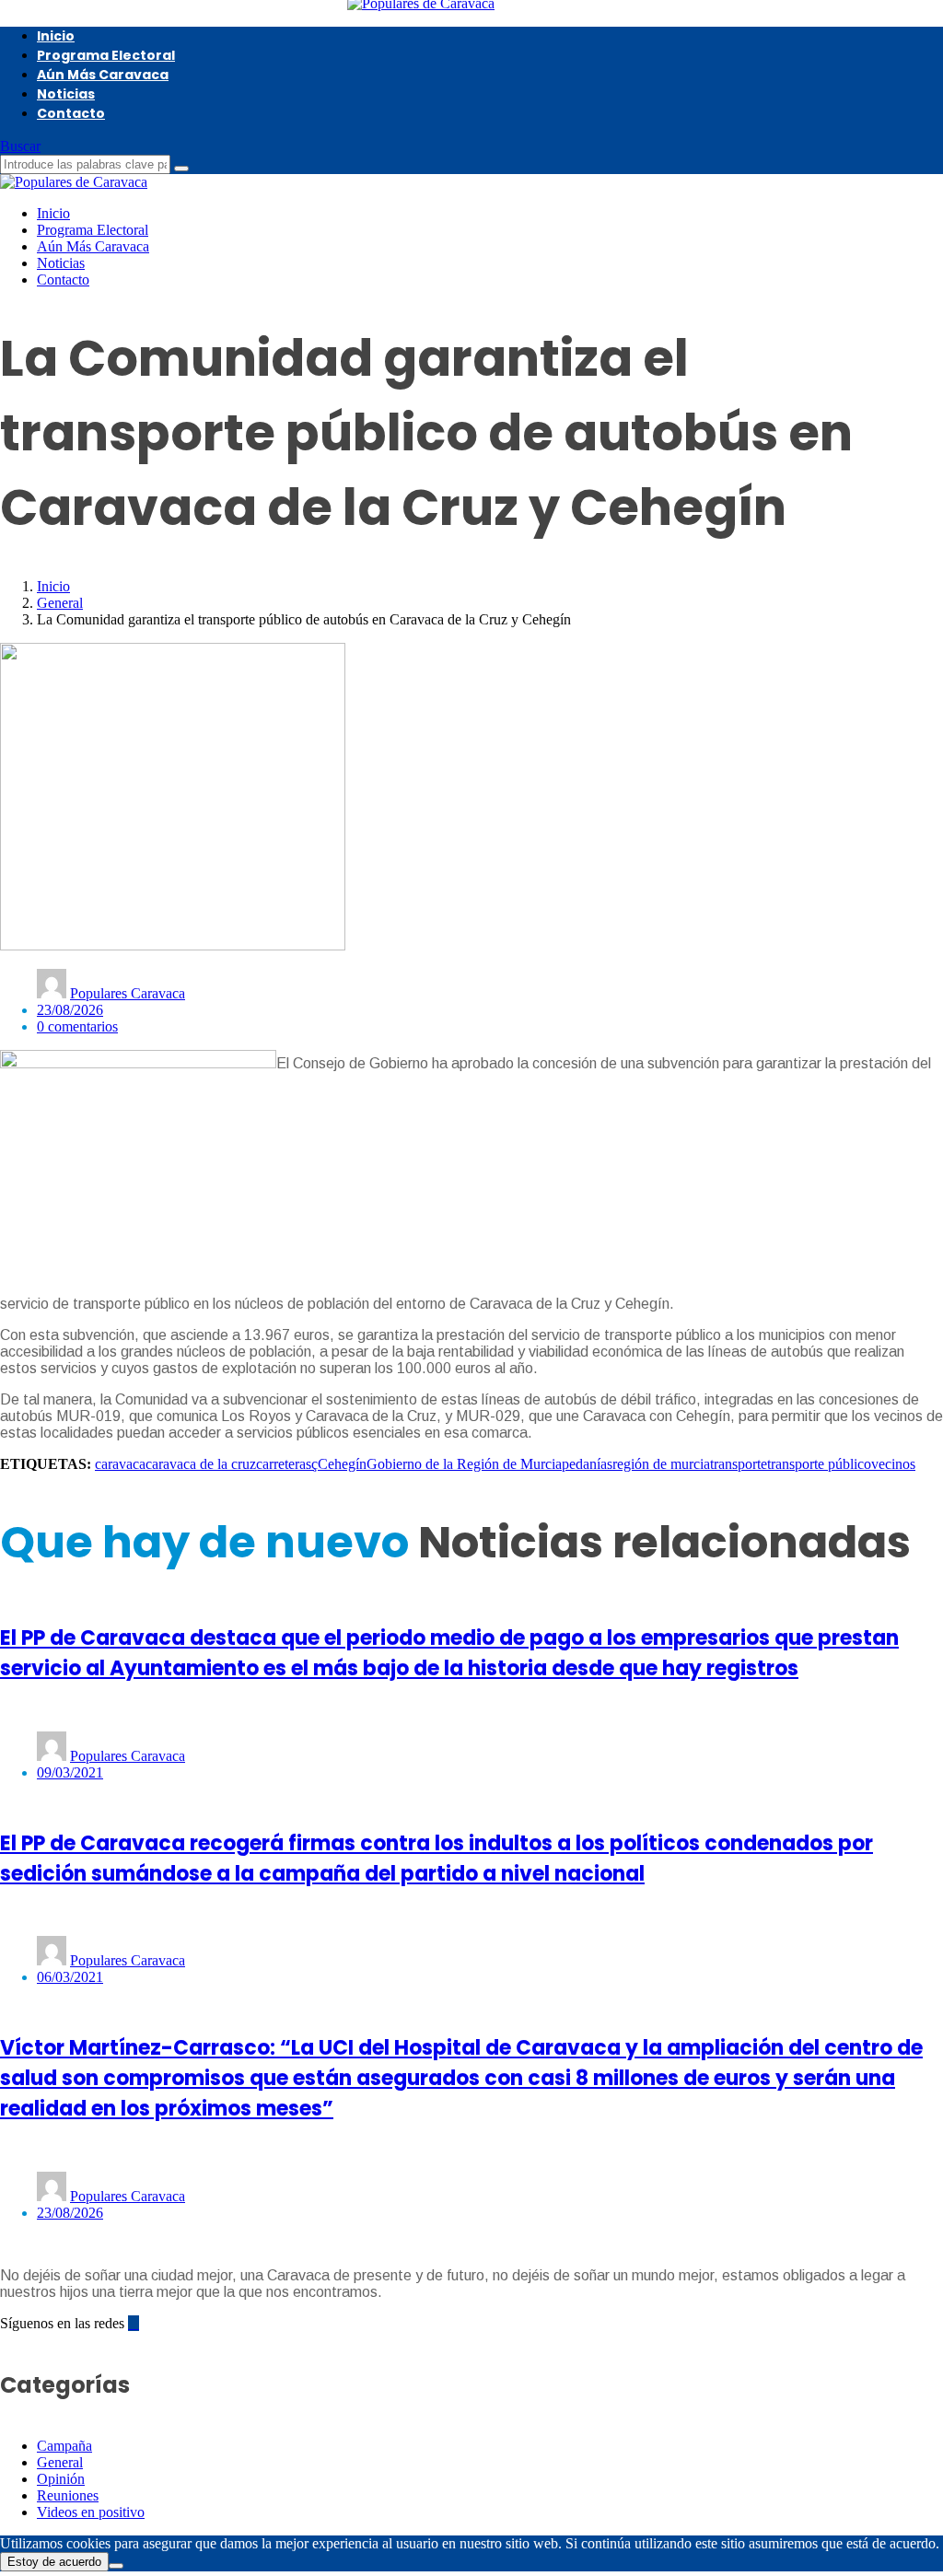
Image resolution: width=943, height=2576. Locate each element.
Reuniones (68, 2495)
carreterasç (287, 1464)
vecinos (893, 1464)
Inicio (56, 36)
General (60, 603)
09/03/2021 (70, 1772)
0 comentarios (77, 1026)
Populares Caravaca (128, 993)
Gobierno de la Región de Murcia (464, 1464)
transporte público (819, 1464)
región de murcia (661, 1464)
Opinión (61, 2479)
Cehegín (342, 1464)
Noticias (66, 94)
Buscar (20, 146)
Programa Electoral (106, 55)
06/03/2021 (70, 1977)
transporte (739, 1464)
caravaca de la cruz (201, 1464)
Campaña (64, 2446)
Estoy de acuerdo (54, 2562)
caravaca (120, 1464)
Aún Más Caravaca (103, 75)
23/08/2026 (70, 1010)
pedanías (587, 1464)
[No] (116, 2566)
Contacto (71, 113)
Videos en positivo (91, 2512)
